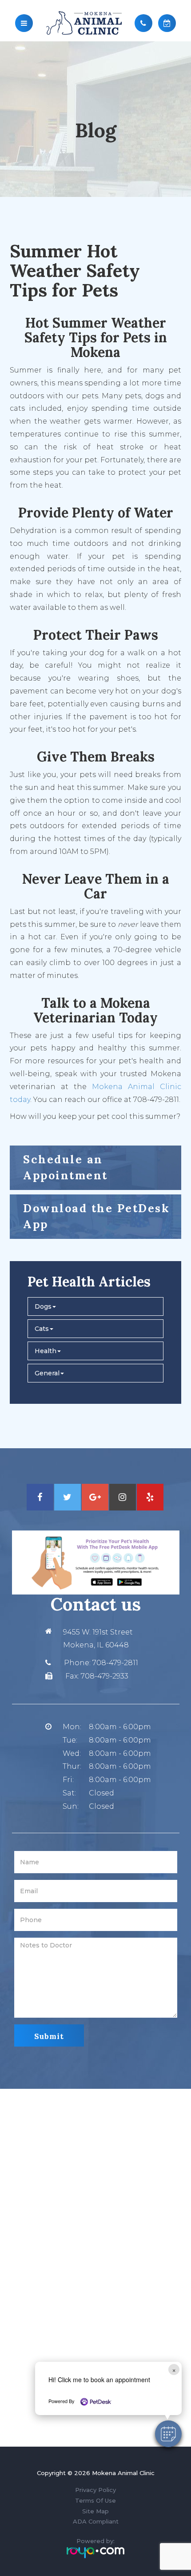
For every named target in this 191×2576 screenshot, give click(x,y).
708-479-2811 (115, 1663)
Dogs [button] (43, 1306)
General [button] (47, 1373)
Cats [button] (42, 1329)
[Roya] (95, 2552)
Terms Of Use (95, 2500)
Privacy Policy (95, 2490)
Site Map (95, 2511)
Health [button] (46, 1351)
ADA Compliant (96, 2521)
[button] (168, 2434)
